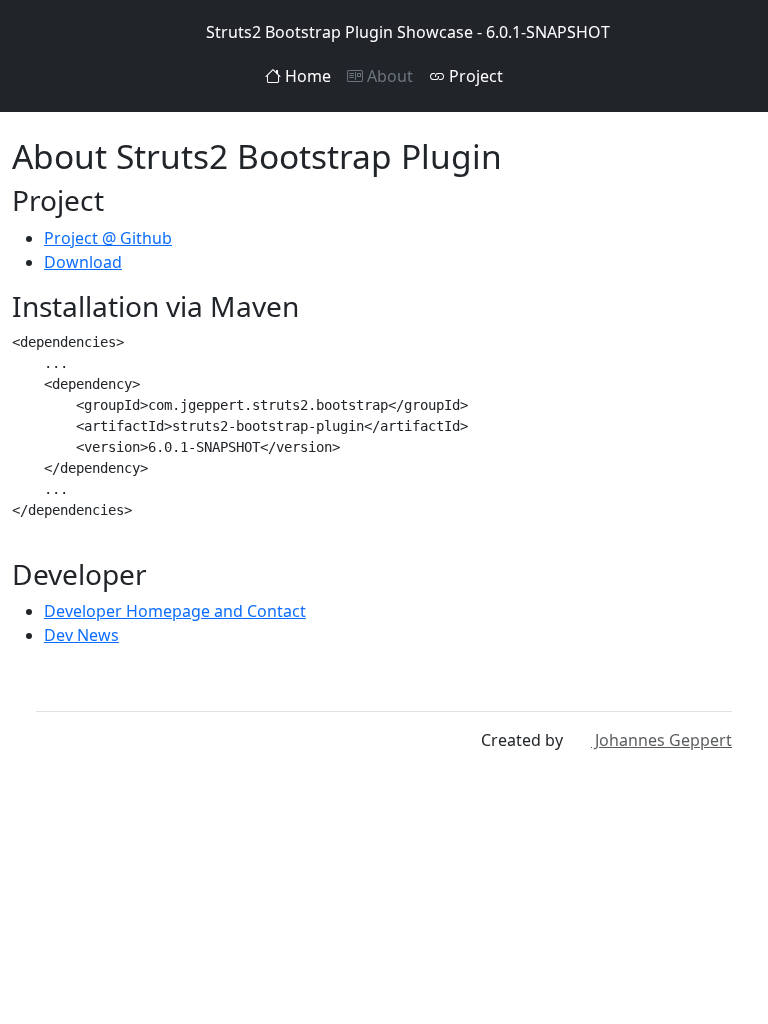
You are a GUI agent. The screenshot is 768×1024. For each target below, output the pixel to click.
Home (306, 76)
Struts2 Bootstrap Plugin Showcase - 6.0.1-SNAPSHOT (408, 32)
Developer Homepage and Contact (175, 611)
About (388, 76)
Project (474, 76)
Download (83, 262)
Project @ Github (108, 238)
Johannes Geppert (661, 740)
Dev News (81, 635)
